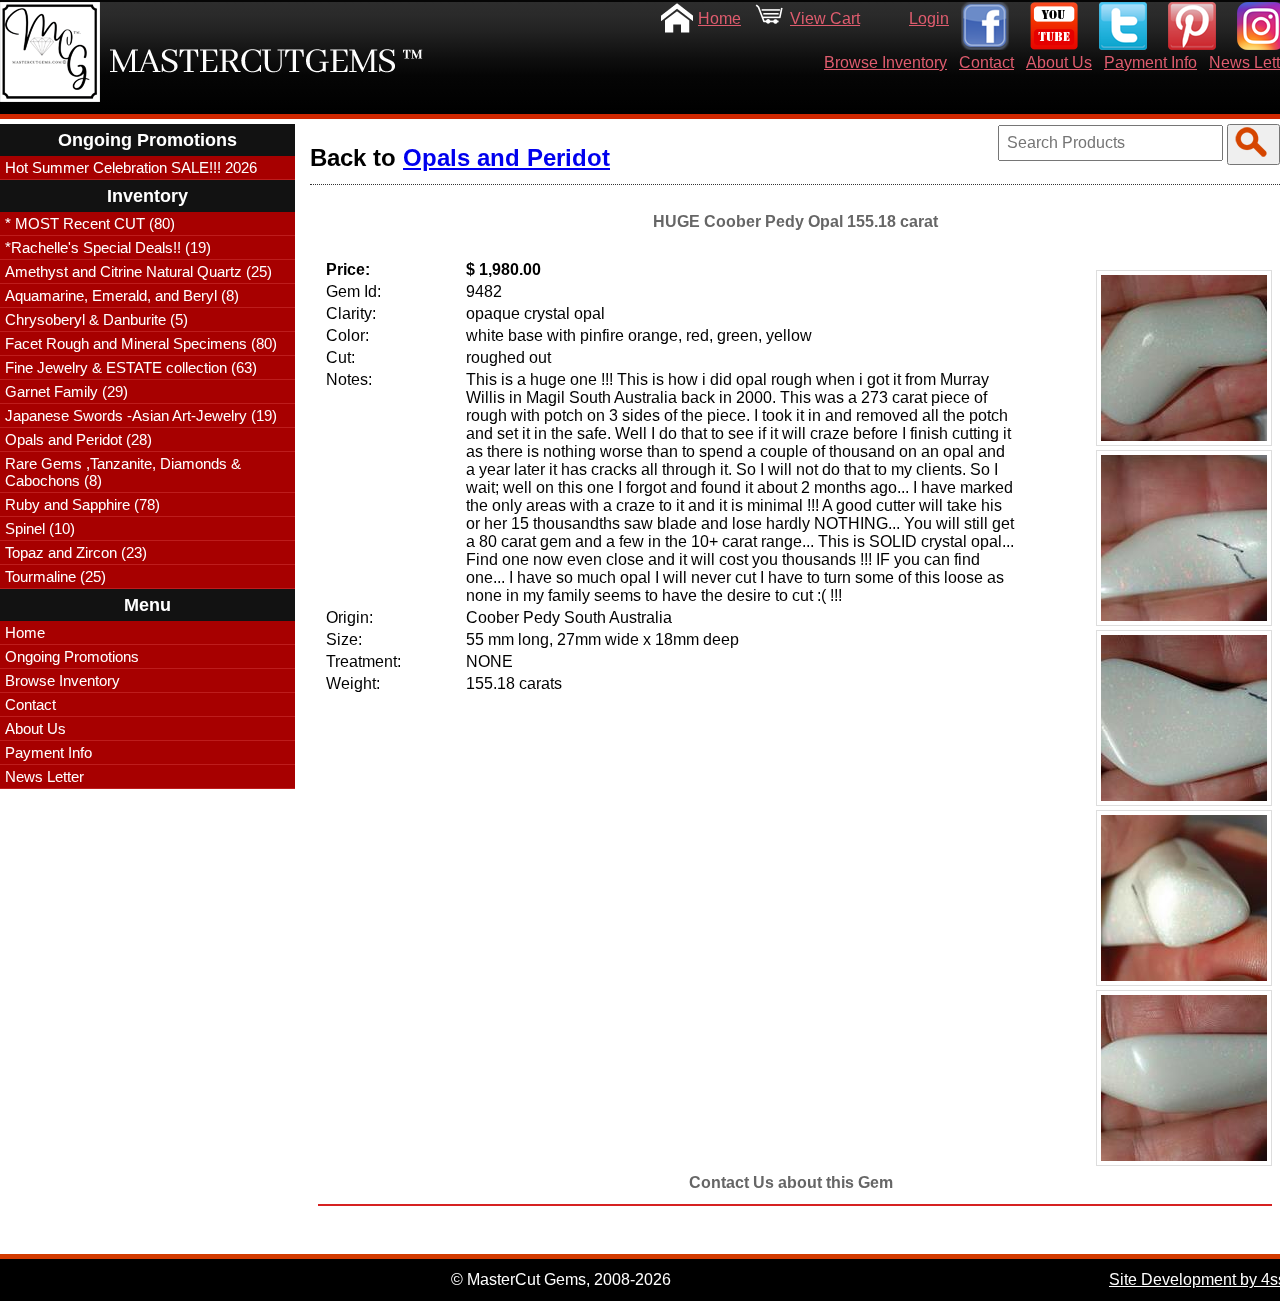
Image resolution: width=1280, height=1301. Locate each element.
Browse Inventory (885, 62)
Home (719, 18)
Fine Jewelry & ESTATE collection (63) (131, 367)
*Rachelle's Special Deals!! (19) (108, 247)
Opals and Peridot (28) (78, 439)
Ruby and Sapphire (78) (82, 504)
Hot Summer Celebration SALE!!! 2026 (131, 167)
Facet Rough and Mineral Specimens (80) (141, 343)
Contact (986, 62)
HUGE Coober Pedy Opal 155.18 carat (795, 221)
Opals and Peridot (506, 157)
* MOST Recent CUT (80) (90, 223)
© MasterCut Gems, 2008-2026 (561, 1279)
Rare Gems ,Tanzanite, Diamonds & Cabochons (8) (123, 472)
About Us (1059, 62)
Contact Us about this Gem (791, 1182)
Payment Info (1150, 62)
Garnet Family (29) (66, 391)
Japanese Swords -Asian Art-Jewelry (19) (141, 415)
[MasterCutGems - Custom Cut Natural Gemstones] (50, 52)
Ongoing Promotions (72, 656)
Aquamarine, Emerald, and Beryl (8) (122, 295)
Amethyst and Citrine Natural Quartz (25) (138, 271)
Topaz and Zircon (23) (76, 552)
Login (929, 18)
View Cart (825, 18)
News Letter (44, 776)
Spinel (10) (40, 528)
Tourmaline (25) (55, 576)
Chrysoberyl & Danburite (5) (96, 319)
